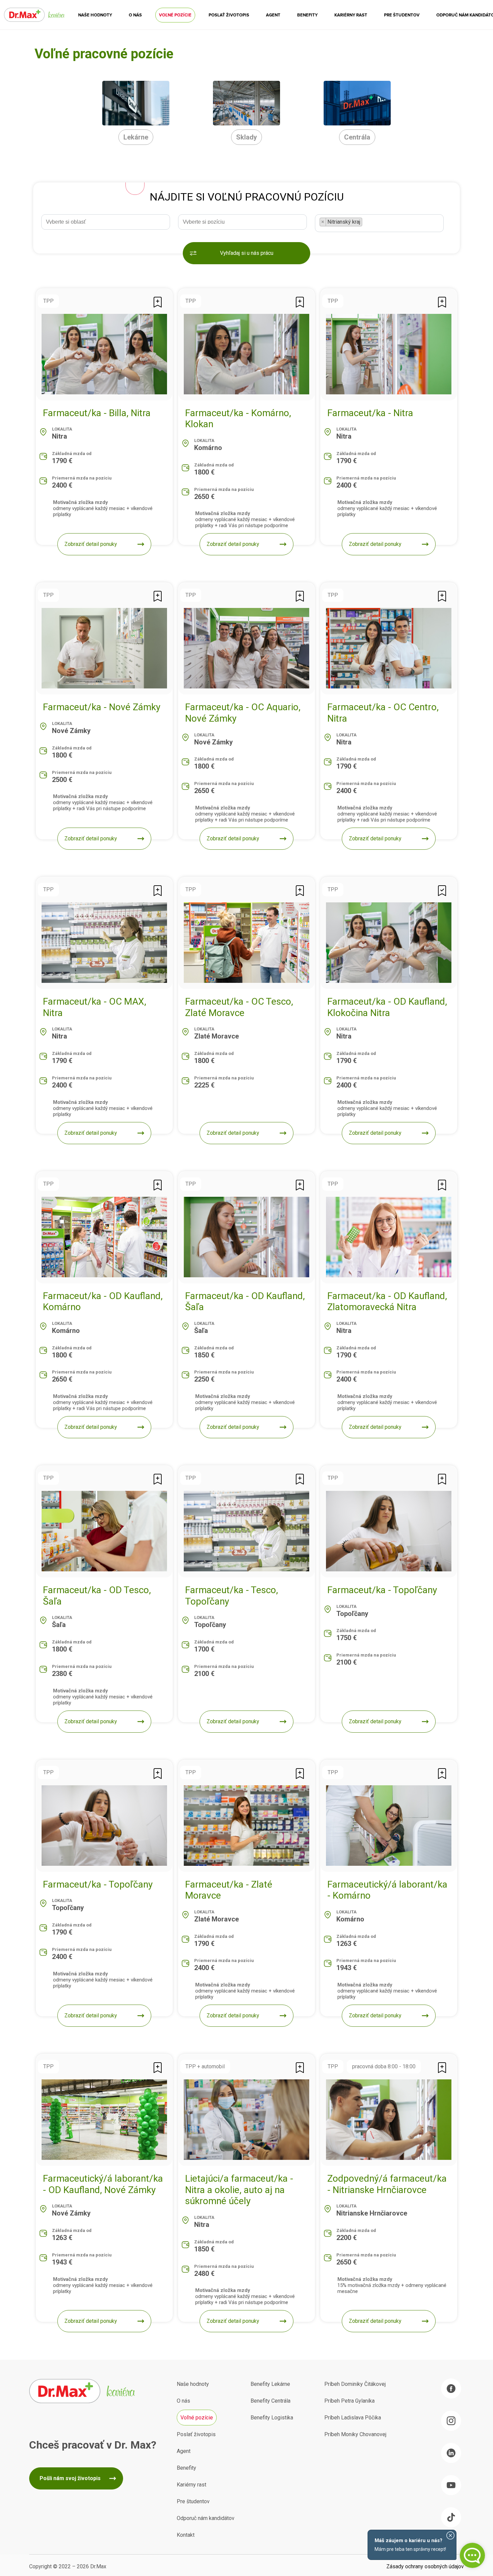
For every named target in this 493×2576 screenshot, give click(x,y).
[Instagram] (451, 2421)
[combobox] (106, 222)
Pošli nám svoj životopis (70, 2478)
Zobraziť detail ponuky (91, 544)
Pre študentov (402, 15)
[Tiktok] (451, 2517)
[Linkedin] (451, 2453)
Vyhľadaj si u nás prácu (247, 253)
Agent (273, 15)
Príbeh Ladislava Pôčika (353, 2418)
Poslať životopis (229, 15)
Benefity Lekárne (270, 2384)
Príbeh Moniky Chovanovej (355, 2434)
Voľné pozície (175, 15)
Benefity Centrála (270, 2401)
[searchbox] (109, 221)
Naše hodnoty (95, 15)
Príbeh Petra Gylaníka (349, 2401)
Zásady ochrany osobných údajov (425, 2566)
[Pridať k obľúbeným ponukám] (158, 302)
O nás (135, 15)
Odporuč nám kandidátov (206, 2518)
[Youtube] (451, 2485)
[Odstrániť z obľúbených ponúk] (442, 890)
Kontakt (186, 2535)
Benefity (307, 15)
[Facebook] (451, 2389)
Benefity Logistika (272, 2418)
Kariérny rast (351, 15)
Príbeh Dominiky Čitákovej (355, 2384)
